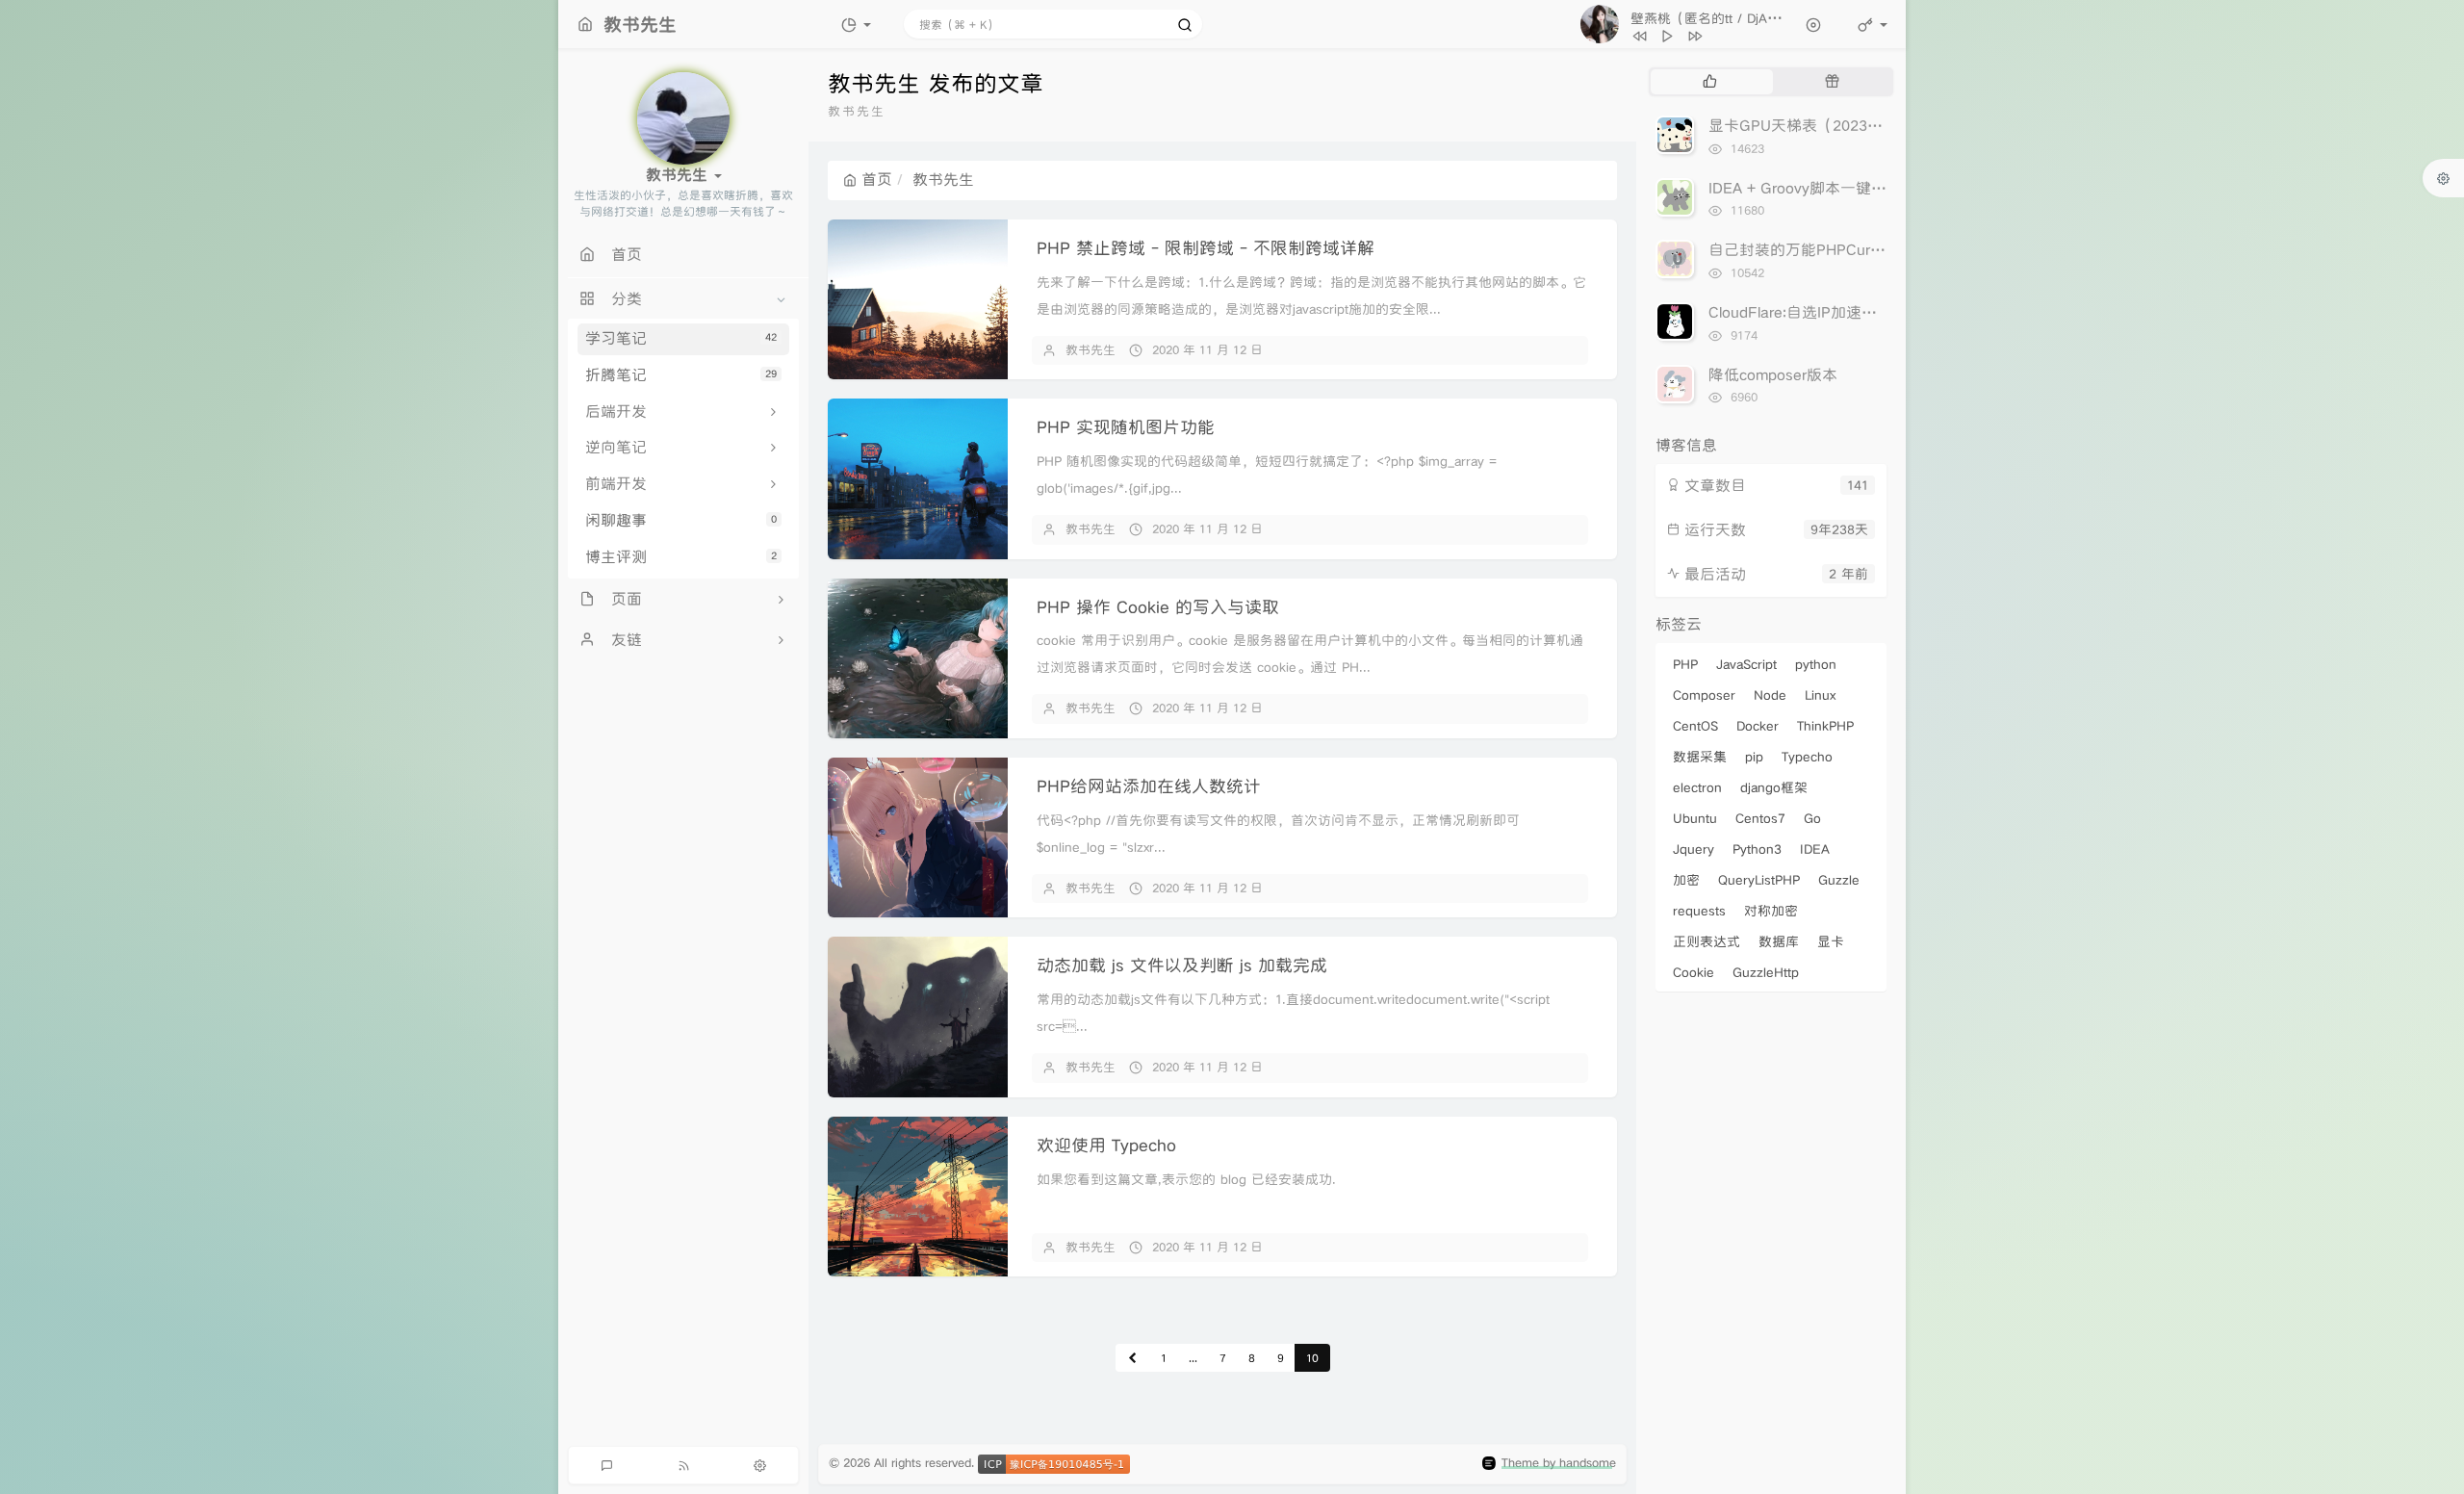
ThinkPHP (1825, 726)
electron (1697, 787)
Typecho (1807, 757)
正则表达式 (1707, 941)
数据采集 (1700, 757)
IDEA (1815, 849)
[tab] (1710, 82)
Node (1770, 695)
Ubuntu (1695, 818)
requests (1699, 911)
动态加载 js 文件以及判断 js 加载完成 (1182, 965)
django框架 (1774, 787)
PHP (1685, 664)
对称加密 (1771, 911)
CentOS (1695, 726)
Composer (1704, 695)
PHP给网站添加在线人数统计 (1149, 786)
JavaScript (1746, 664)
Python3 (1757, 849)
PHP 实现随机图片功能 (1126, 427)
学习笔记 (681, 338)
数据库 (1779, 941)
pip (1754, 757)
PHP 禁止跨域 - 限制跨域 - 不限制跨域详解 (1206, 248)
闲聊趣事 (681, 520)
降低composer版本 (1773, 375)
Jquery (1694, 849)
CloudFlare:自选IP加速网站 (1800, 312)
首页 (877, 180)
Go (1812, 818)
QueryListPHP (1759, 880)
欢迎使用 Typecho (1106, 1145)
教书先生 (1091, 350)
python (1816, 664)
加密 (1686, 880)
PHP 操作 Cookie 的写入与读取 (1158, 607)
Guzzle (1839, 880)
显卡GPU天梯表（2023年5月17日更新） (1847, 126)
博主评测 (681, 557)
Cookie (1694, 972)
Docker (1758, 726)
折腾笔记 (681, 375)
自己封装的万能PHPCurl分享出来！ (1829, 250)
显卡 (1831, 941)
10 (1312, 1358)
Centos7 (1760, 818)
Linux (1820, 695)
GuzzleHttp (1766, 972)
